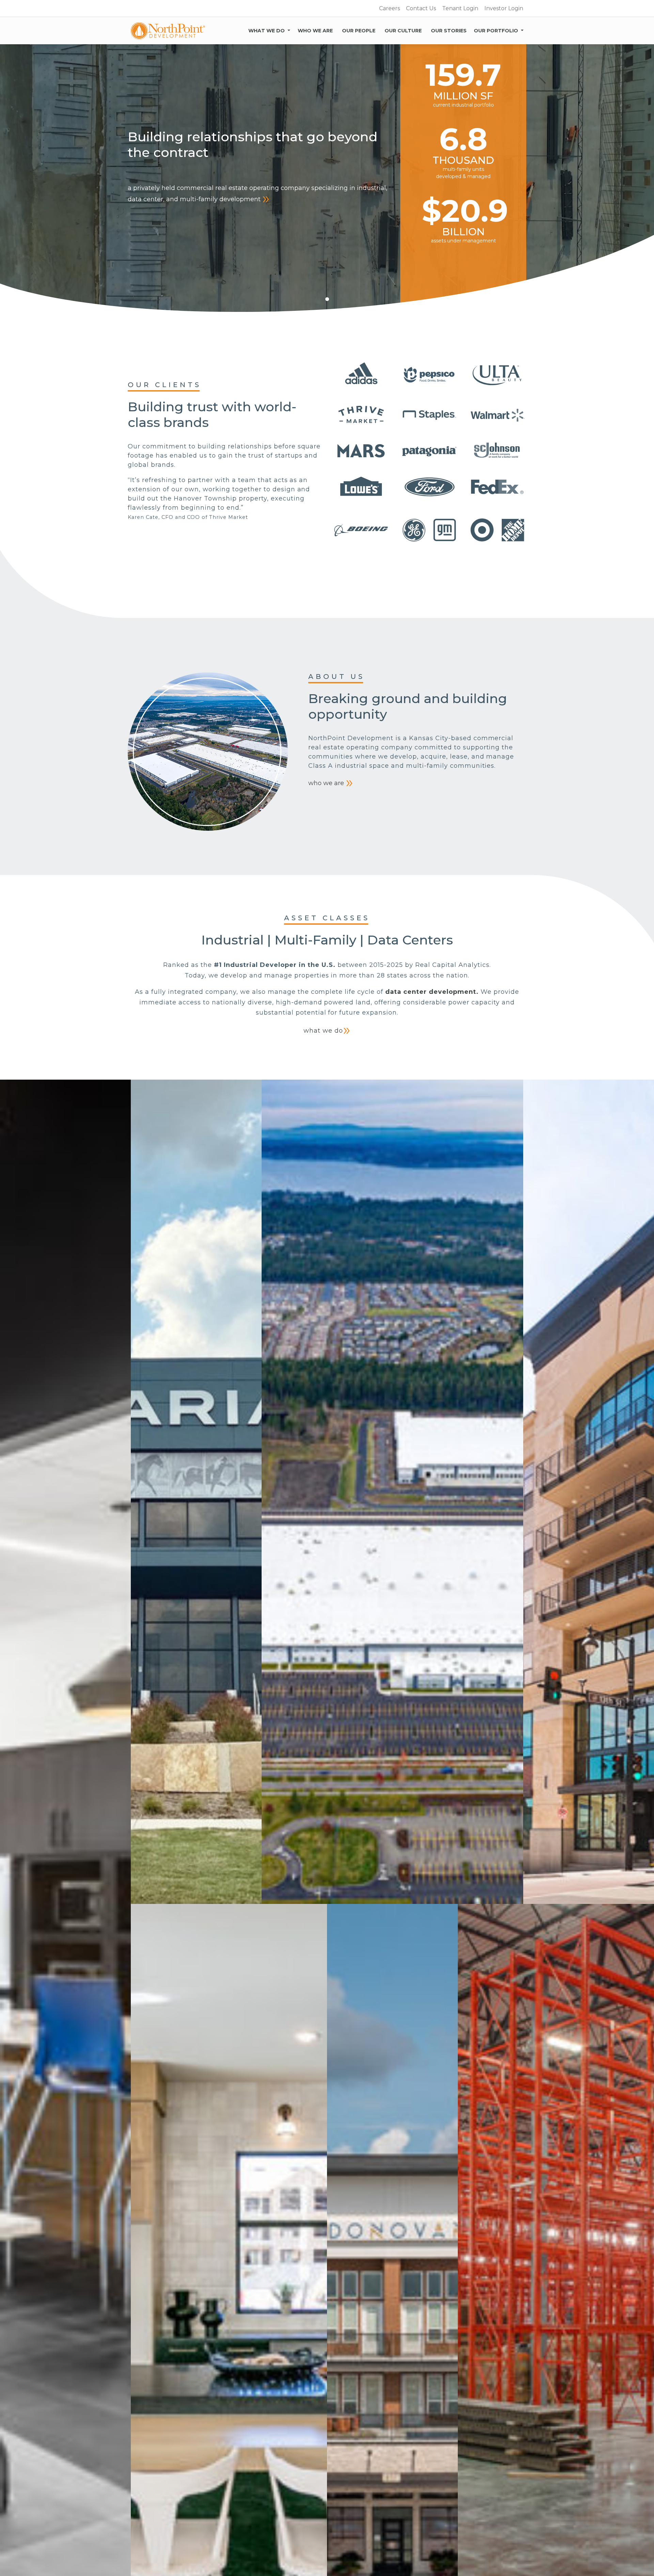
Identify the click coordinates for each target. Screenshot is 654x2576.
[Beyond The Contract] (168, 31)
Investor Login (504, 8)
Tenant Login (460, 8)
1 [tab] (327, 299)
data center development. (432, 992)
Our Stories (449, 31)
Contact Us (421, 8)
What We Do (267, 31)
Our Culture (403, 31)
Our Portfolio (496, 31)
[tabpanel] (327, 181)
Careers (390, 8)
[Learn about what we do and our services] (289, 29)
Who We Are (315, 31)
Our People (359, 31)
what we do (323, 1031)
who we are (327, 783)
